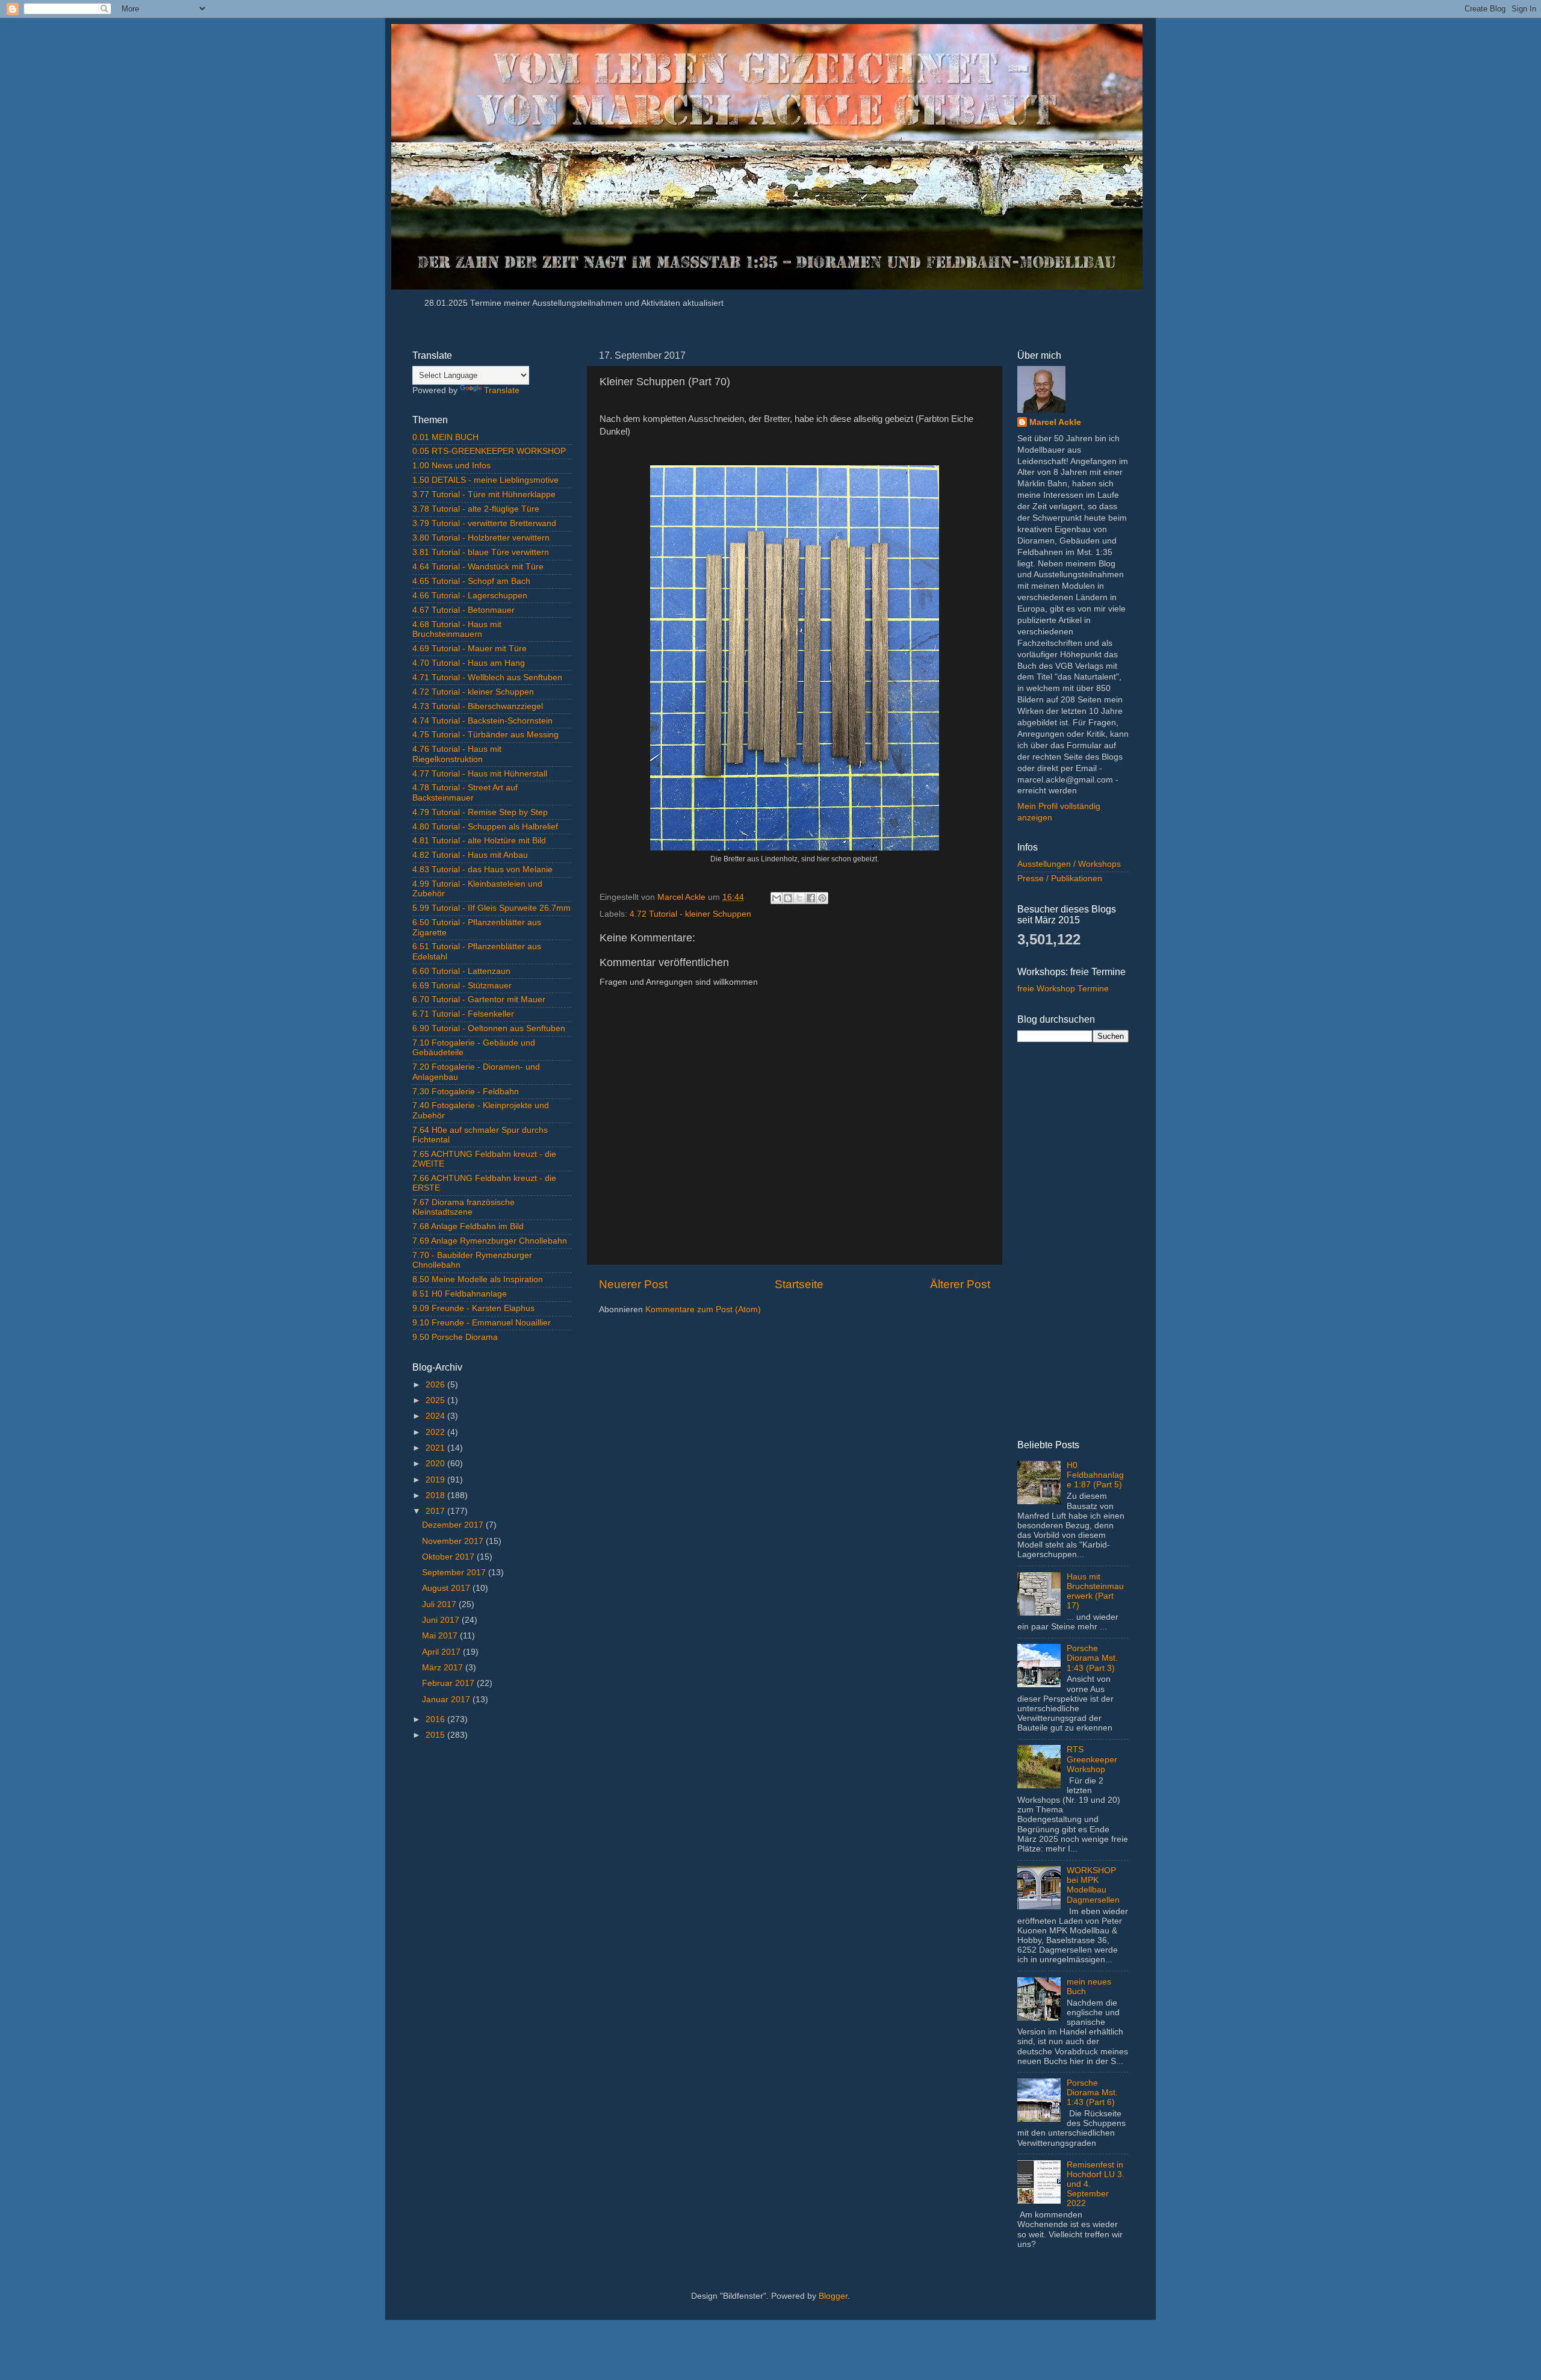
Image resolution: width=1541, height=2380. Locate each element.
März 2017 (444, 1668)
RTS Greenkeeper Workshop (1092, 1759)
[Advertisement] (492, 1941)
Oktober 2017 (449, 1557)
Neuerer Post (633, 1284)
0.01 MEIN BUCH (445, 437)
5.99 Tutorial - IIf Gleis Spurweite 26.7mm (491, 908)
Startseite (799, 1284)
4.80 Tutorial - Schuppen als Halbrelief (485, 827)
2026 (436, 1385)
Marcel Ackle (1055, 422)
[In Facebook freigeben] (811, 898)
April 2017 (442, 1652)
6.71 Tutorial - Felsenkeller (463, 1014)
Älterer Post (960, 1284)
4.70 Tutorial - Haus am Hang (469, 663)
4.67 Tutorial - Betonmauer (464, 610)
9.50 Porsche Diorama (455, 1337)
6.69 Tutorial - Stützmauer (462, 986)
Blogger (833, 2296)
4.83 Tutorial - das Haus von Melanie (482, 869)
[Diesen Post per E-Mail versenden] (777, 898)
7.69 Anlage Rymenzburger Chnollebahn (490, 1241)
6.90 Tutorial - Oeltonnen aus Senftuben (489, 1028)
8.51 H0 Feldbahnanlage (460, 1294)
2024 (436, 1416)
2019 (436, 1480)
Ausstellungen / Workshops (1069, 864)
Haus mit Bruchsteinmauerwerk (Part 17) (1095, 1591)
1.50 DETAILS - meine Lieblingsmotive (485, 480)
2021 (436, 1448)
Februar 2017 (449, 1683)
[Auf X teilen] (799, 898)
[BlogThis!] (788, 898)
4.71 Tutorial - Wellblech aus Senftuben (487, 677)
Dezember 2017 (454, 1525)
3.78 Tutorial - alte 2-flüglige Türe (476, 509)
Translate (502, 390)
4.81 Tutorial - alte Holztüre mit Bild (479, 841)
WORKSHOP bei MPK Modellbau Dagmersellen (1093, 1885)
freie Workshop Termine (1063, 989)
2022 (436, 1432)
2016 (436, 1719)
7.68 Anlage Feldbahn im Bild (468, 1226)
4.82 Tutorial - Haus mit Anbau (470, 855)
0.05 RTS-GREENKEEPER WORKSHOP (489, 451)
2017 (436, 1511)
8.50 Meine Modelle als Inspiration (478, 1279)
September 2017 (455, 1573)
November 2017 (454, 1541)
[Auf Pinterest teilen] (822, 898)
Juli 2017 (440, 1604)
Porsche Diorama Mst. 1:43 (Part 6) (1092, 2093)
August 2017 (447, 1588)
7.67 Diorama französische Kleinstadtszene (464, 1207)
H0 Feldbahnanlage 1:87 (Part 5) (1095, 1475)
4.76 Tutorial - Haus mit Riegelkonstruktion (457, 754)
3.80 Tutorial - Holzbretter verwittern (481, 538)
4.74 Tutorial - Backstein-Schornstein (482, 721)
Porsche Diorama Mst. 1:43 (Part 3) (1092, 1658)
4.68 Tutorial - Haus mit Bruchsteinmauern (457, 629)
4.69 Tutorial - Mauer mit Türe (470, 649)
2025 (436, 1400)
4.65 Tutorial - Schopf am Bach (471, 581)
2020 (436, 1464)
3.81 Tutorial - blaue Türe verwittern (481, 552)
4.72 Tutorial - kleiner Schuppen (690, 914)
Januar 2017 (447, 1700)
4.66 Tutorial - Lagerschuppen (470, 596)
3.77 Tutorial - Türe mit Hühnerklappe (484, 494)
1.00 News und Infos (451, 466)
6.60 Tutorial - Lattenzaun (461, 971)
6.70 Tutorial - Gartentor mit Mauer (479, 999)
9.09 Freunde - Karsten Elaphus (473, 1308)
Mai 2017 (441, 1636)
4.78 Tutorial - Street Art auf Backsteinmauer (465, 792)
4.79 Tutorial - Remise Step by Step (480, 812)
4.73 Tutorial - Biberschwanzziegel (478, 706)
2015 (436, 1735)
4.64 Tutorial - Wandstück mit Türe (478, 567)
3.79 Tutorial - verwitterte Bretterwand (484, 523)
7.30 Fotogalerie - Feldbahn (466, 1092)
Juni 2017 (442, 1620)
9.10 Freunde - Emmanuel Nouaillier (482, 1323)
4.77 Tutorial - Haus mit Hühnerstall (480, 774)
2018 (436, 1495)
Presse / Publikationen (1060, 879)
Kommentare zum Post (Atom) (703, 1309)
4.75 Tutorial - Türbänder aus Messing (485, 735)
